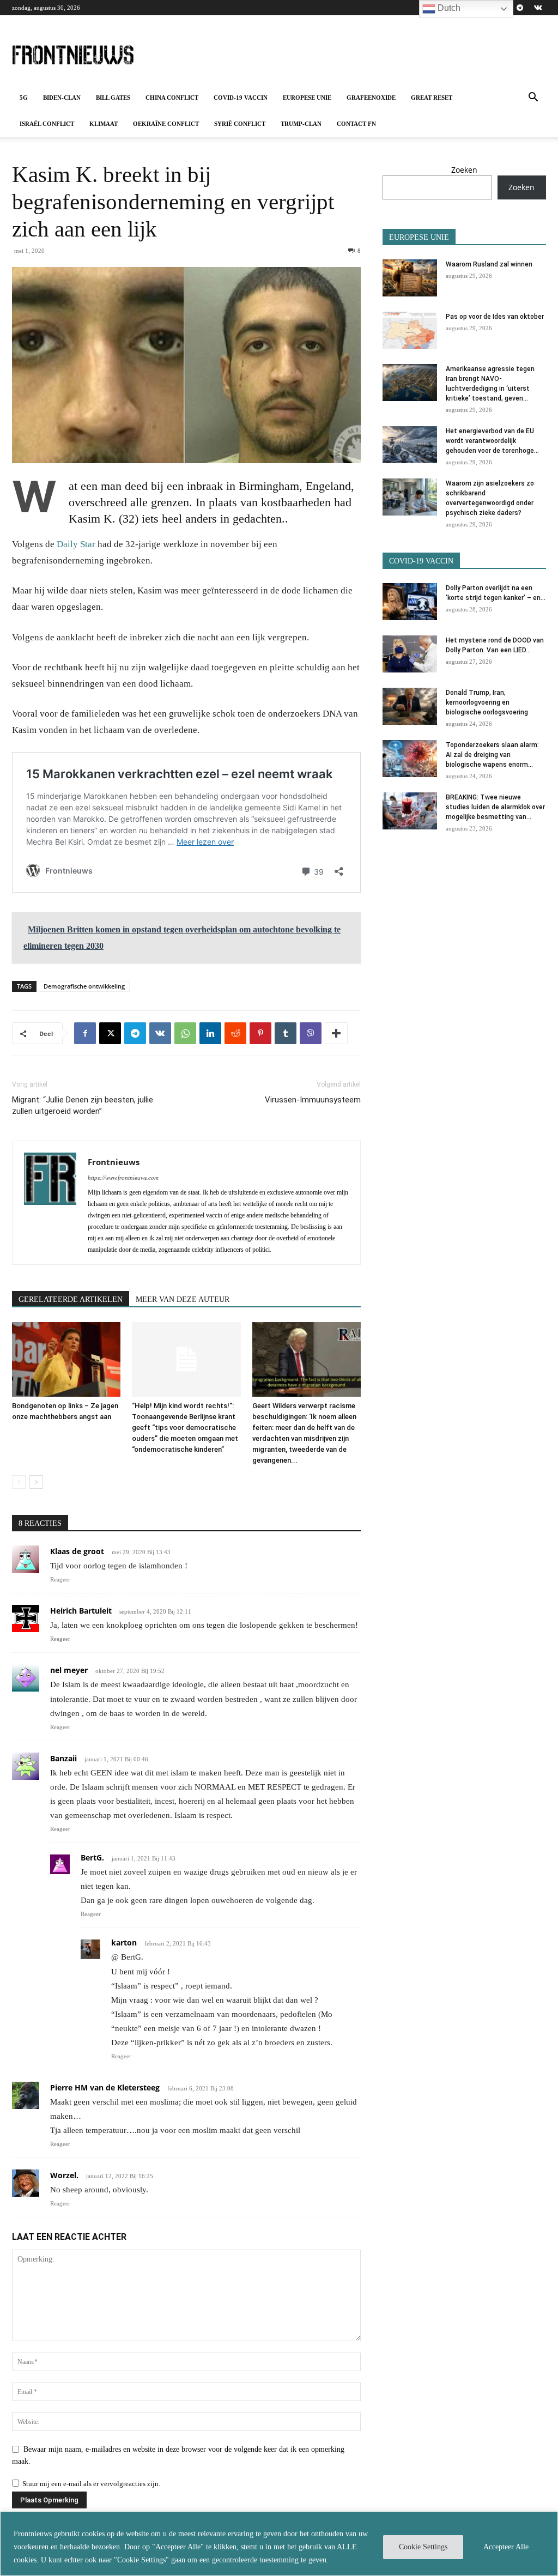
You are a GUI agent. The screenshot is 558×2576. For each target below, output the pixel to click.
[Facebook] (85, 1033)
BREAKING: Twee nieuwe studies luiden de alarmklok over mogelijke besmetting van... (495, 807)
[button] (533, 98)
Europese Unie (307, 98)
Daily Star (76, 544)
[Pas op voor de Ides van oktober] (410, 331)
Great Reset (432, 98)
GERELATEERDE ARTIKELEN (71, 1299)
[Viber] (311, 1033)
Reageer (60, 1579)
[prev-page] (19, 1482)
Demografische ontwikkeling (84, 986)
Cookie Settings (423, 2547)
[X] (110, 1033)
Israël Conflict (47, 124)
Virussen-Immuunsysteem (313, 1100)
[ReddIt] (235, 1033)
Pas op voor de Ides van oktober (495, 317)
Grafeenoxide (371, 98)
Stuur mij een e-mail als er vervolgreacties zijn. (91, 2484)
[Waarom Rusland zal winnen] (410, 278)
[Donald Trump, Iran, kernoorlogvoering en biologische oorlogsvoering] (410, 707)
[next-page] (36, 1482)
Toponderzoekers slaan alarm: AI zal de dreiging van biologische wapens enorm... (492, 755)
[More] (336, 1033)
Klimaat (104, 124)
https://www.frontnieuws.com (123, 1178)
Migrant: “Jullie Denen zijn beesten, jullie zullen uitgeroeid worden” (83, 1105)
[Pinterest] (260, 1033)
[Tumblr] (286, 1033)
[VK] (160, 1033)
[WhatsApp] (185, 1033)
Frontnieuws (114, 1162)
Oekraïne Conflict (166, 124)
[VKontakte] (538, 8)
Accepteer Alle (506, 2547)
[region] (279, 2544)
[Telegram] (520, 8)
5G (24, 98)
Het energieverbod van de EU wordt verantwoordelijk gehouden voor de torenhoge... (492, 441)
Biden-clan (62, 98)
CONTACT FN (356, 124)
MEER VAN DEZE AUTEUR (183, 1299)
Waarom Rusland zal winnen (489, 264)
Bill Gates (113, 98)
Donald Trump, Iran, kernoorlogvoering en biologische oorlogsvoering (487, 702)
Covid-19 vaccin (241, 98)
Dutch (448, 8)
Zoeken (464, 170)
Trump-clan (301, 124)
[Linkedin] (210, 1033)
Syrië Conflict (240, 124)
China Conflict (172, 98)
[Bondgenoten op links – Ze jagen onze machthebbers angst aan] (66, 1359)
